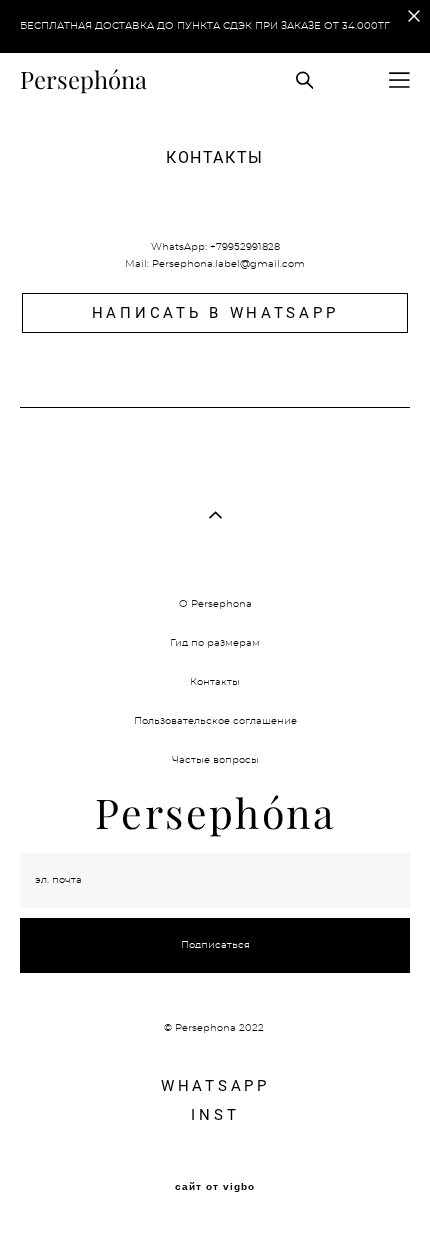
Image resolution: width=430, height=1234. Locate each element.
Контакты (215, 682)
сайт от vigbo (215, 1187)
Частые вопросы (215, 760)
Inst (215, 1114)
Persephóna (83, 80)
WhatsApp (215, 1085)
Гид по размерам (215, 643)
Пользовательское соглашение (215, 721)
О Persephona (215, 604)
